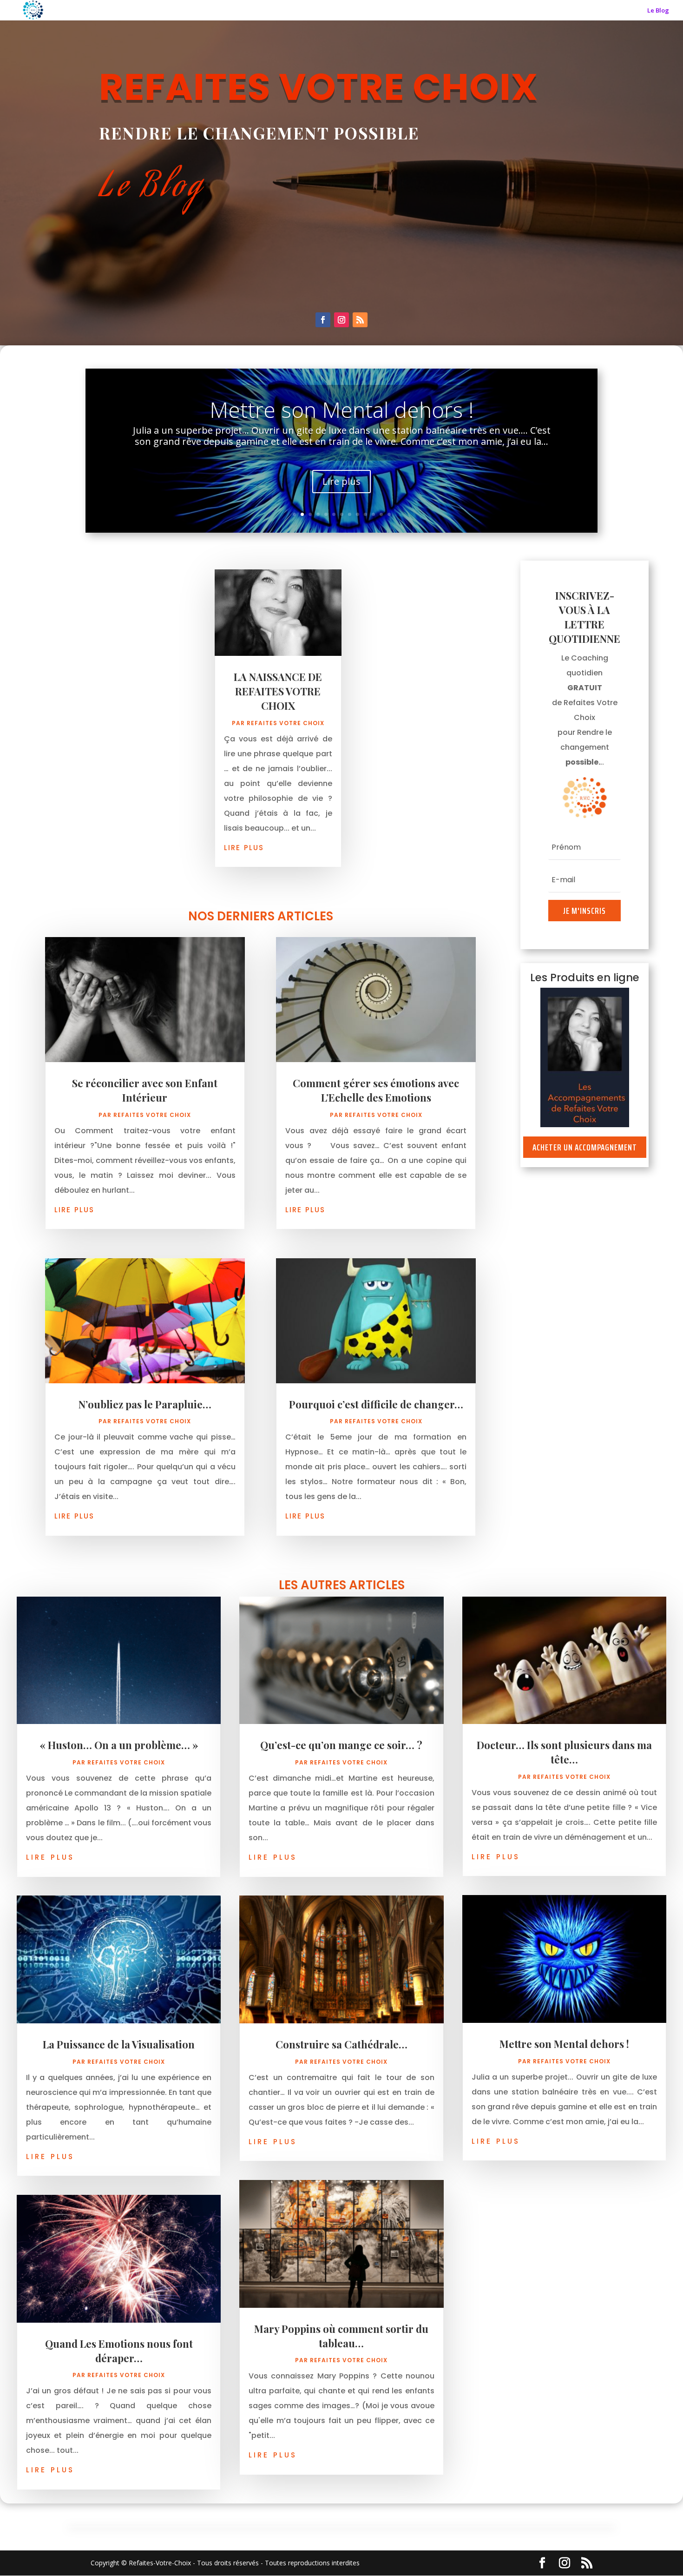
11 (373, 514)
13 (389, 514)
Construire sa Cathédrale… (342, 423)
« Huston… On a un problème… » (119, 1745)
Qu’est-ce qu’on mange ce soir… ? (341, 1745)
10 (365, 514)
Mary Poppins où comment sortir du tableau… (341, 2336)
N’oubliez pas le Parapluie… (145, 1404)
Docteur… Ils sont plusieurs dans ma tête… (564, 1752)
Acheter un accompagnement (585, 1147)
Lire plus (341, 495)
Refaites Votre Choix (286, 723)
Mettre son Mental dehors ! (564, 2044)
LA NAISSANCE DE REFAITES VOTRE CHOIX (278, 691)
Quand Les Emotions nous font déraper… (119, 2351)
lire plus (244, 847)
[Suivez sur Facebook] (323, 320)
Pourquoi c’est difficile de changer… (376, 1404)
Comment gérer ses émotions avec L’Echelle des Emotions (376, 1090)
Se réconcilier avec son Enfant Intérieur (145, 1090)
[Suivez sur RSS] (360, 320)
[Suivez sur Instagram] (341, 320)
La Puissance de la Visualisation (119, 2044)
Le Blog (658, 11)
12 (381, 514)
